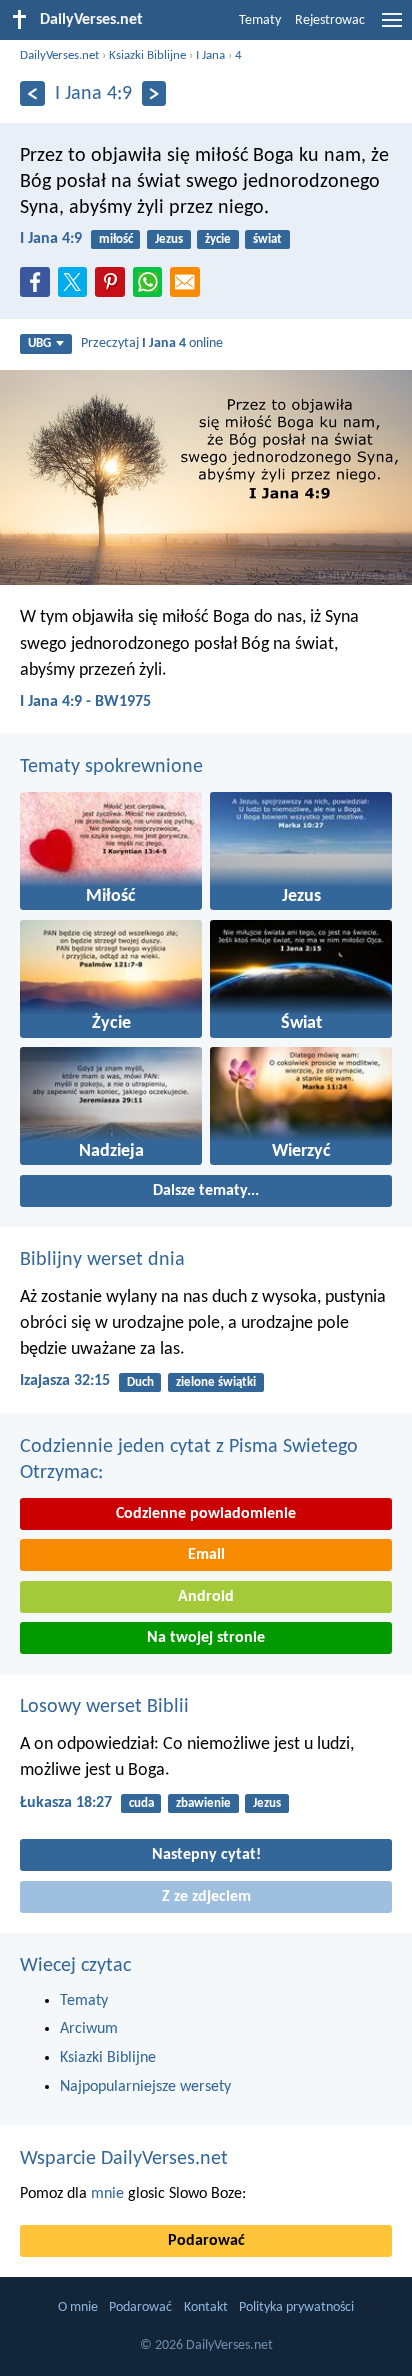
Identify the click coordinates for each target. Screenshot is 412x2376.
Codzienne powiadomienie (206, 1514)
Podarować (206, 2241)
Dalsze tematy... (206, 1191)
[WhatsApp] (152, 283)
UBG (39, 343)
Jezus (169, 239)
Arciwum (89, 2029)
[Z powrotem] (32, 93)
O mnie (78, 2307)
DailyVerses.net (59, 55)
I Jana (210, 55)
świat (267, 239)
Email (206, 1555)
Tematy (260, 20)
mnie (107, 2194)
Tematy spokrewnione (111, 767)
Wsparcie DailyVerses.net (124, 2159)
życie (218, 239)
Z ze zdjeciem (206, 1897)
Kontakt (206, 2307)
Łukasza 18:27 (66, 1803)
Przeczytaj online (152, 343)
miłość (116, 239)
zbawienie (203, 1803)
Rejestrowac (330, 20)
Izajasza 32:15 (65, 1381)
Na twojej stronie (206, 1638)
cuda (141, 1803)
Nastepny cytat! (206, 1855)
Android (206, 1597)
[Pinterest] (114, 288)
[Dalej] (154, 93)
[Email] (189, 288)
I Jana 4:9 (51, 239)
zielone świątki (216, 1382)
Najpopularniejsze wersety (145, 2087)
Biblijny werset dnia (102, 1260)
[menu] (392, 28)
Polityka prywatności (296, 2307)
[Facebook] (39, 288)
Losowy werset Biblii (104, 1707)
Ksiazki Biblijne (147, 55)
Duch (140, 1382)
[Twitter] (77, 288)
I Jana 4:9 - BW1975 (85, 702)
